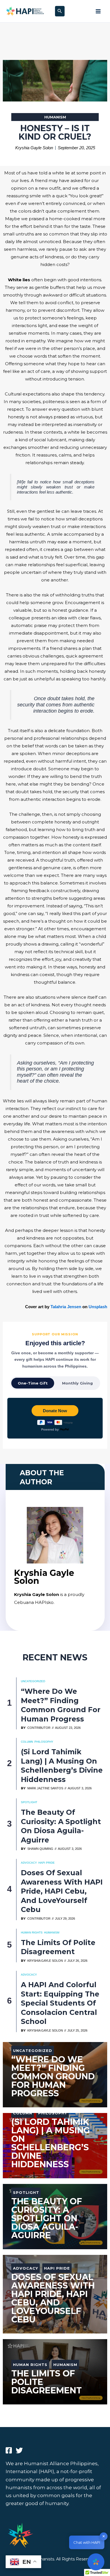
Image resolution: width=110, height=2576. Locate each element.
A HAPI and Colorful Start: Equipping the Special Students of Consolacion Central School (60, 2003)
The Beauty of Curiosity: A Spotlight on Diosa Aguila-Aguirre (61, 1826)
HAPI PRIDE (47, 1863)
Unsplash (98, 1307)
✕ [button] (104, 2536)
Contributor (39, 1728)
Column (27, 1742)
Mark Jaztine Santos (45, 1788)
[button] (60, 11)
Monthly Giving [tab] (77, 1383)
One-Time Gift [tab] (33, 1383)
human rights (32, 1932)
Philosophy (44, 1742)
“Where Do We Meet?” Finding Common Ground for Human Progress (61, 1705)
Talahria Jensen (66, 1307)
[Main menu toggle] (98, 11)
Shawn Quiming (40, 1849)
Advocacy (29, 1863)
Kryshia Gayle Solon (45, 1961)
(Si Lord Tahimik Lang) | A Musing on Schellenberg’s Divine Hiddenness (62, 1766)
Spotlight (29, 1802)
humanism (55, 117)
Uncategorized (33, 1681)
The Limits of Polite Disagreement (58, 1947)
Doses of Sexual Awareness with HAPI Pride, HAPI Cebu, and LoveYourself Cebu (62, 1891)
